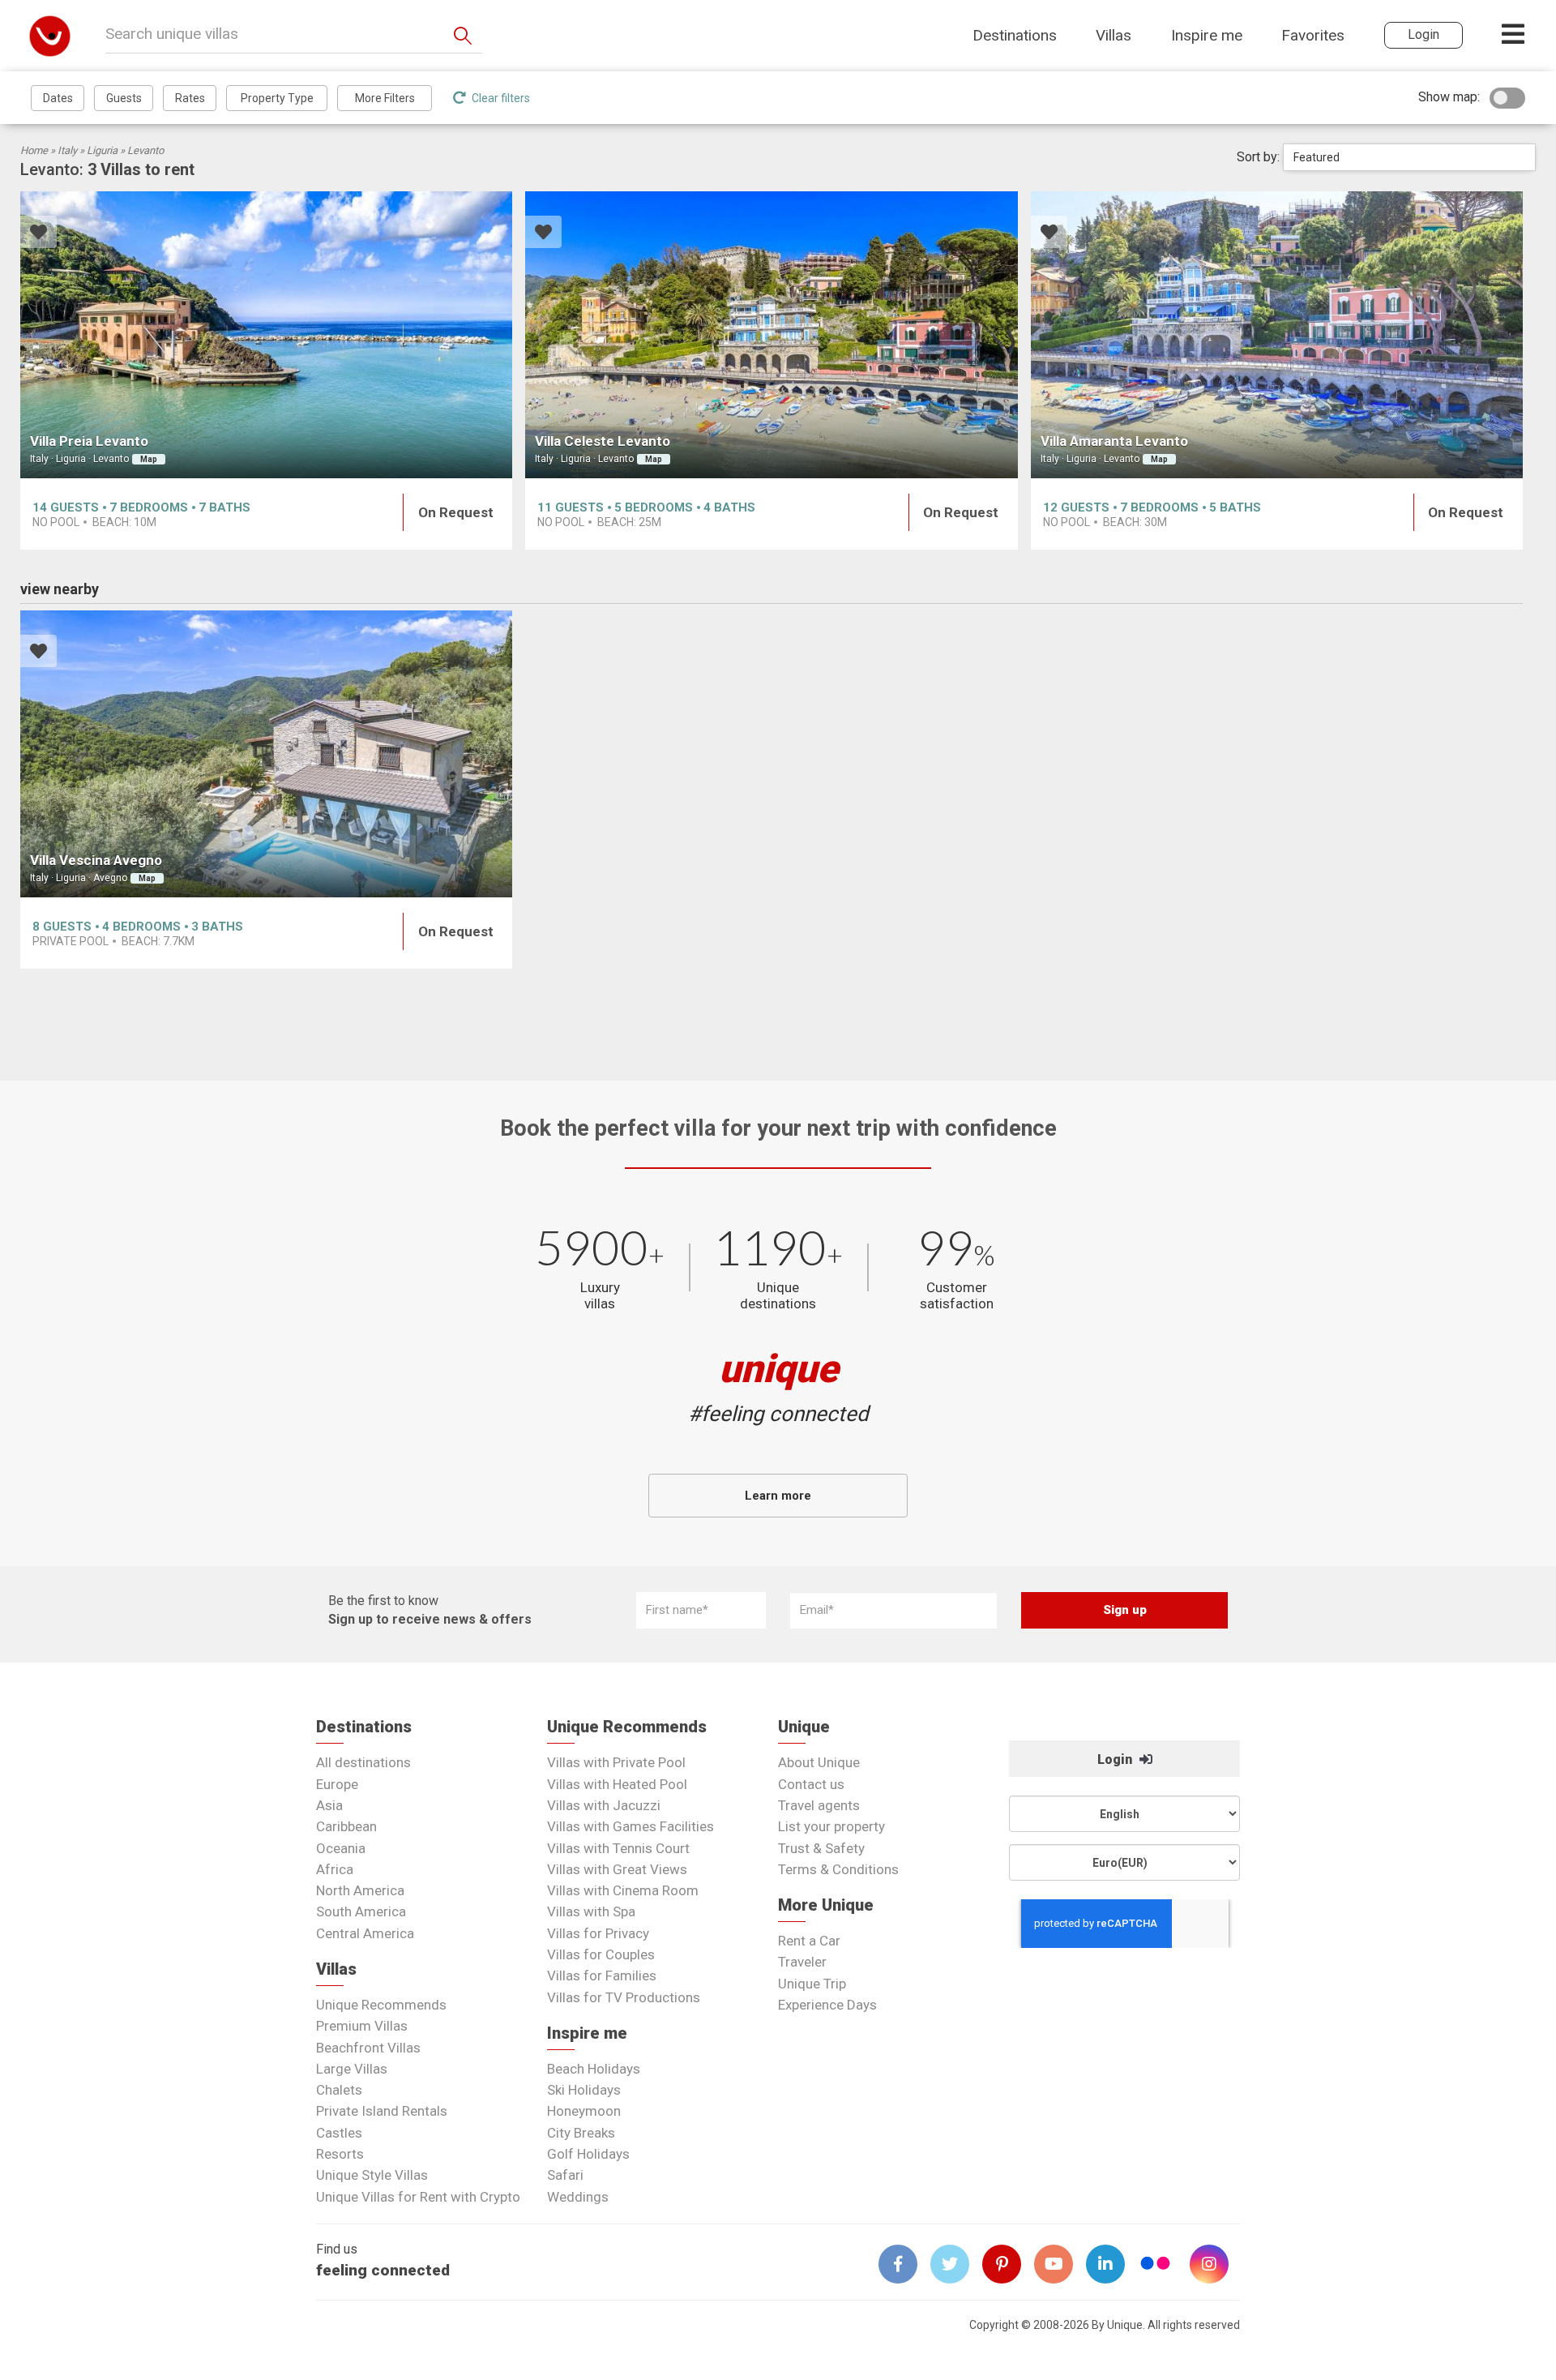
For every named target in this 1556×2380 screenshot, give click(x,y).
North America (360, 1890)
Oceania (341, 1848)
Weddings (578, 2197)
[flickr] (1156, 2265)
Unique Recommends (381, 2005)
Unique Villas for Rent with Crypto (418, 2197)
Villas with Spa (591, 1911)
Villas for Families (602, 1975)
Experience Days (827, 2005)
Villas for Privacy (598, 1933)
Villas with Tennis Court (618, 1848)
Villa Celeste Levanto (603, 441)
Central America (365, 1933)
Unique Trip (812, 1984)
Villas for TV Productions (624, 1997)
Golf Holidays (588, 2154)
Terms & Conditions (838, 1869)
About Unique (819, 1762)
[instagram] (1216, 2264)
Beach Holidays (594, 2069)
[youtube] (1060, 2264)
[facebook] (904, 2264)
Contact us (811, 1784)
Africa (335, 1869)
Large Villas (352, 2069)
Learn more (778, 1496)
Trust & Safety (821, 1848)
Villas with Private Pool (616, 1762)
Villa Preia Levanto (89, 441)
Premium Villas (362, 2026)
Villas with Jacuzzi (604, 1805)
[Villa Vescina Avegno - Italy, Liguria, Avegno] (266, 754)
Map (149, 459)
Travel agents (819, 1805)
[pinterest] (1008, 2264)
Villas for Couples (601, 1954)
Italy (67, 150)
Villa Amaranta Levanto (1114, 441)
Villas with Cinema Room (623, 1890)
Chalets (339, 2090)
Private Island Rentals (382, 2111)
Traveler (802, 1962)
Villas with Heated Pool (617, 1784)
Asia (329, 1805)
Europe (337, 1784)
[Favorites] (38, 234)
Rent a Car (809, 1941)
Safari (565, 2175)
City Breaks (581, 2133)
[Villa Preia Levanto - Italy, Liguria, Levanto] (266, 335)
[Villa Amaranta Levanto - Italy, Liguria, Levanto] (1277, 335)
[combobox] (1409, 157)
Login (1116, 1759)
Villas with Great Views (617, 1869)
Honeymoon (584, 2111)
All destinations (363, 1762)
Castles (339, 2133)
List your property (831, 1826)
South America (361, 1911)
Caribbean (346, 1826)
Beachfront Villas (368, 2048)
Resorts (340, 2154)
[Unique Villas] (50, 35)
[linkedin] (1112, 2264)
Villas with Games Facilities (631, 1826)
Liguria (102, 150)
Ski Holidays (584, 2090)
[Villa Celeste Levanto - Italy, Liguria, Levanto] (771, 335)
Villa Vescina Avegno (96, 860)
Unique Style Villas (372, 2175)
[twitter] (956, 2264)
